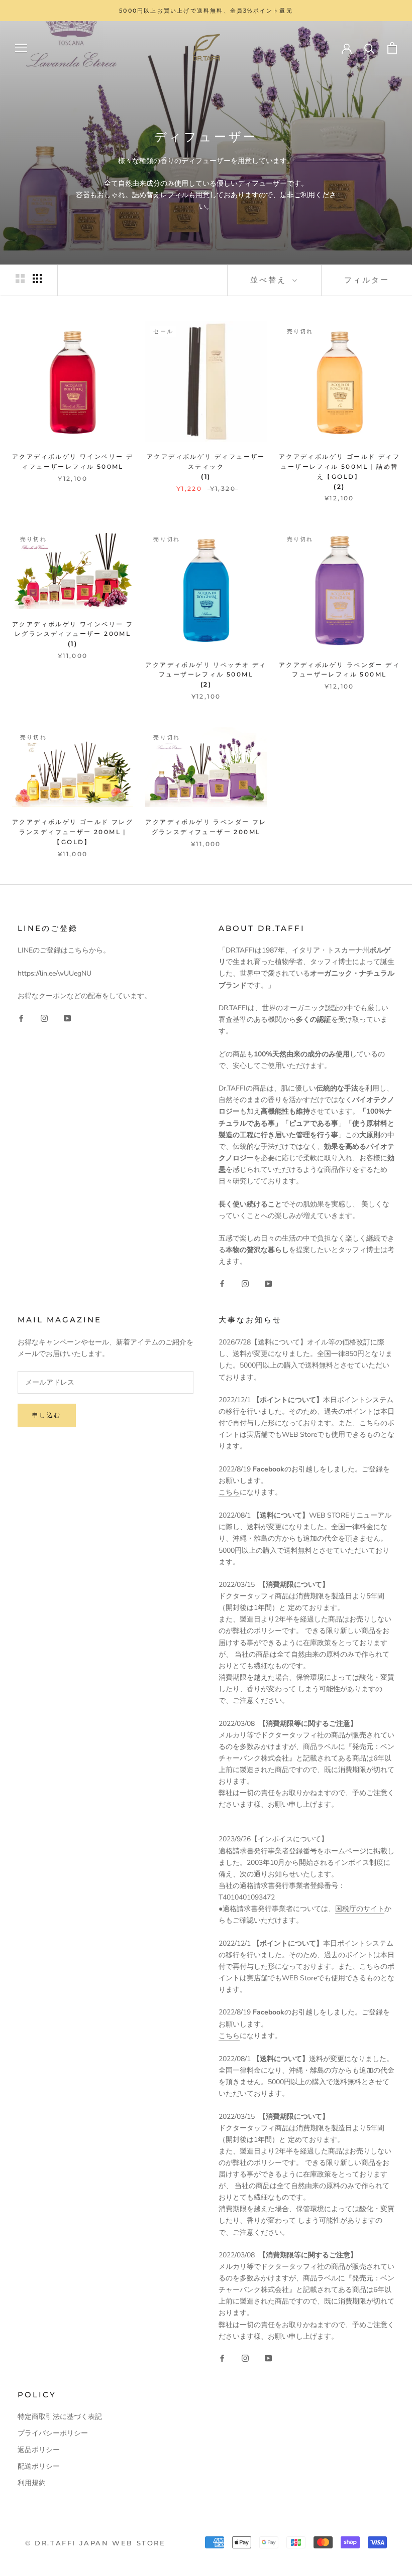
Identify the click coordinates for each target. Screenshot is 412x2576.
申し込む (47, 1415)
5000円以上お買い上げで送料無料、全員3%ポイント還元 (206, 11)
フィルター (367, 280)
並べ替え (270, 280)
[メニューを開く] (21, 48)
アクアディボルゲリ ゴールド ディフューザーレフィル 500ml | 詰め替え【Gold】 (339, 466)
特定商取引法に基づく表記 (60, 2417)
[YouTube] (67, 1018)
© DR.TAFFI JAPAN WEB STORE (95, 2543)
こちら (229, 1492)
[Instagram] (44, 1018)
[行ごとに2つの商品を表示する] (20, 279)
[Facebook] (21, 1018)
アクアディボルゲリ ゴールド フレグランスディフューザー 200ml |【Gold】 (73, 832)
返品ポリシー (39, 2450)
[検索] (370, 48)
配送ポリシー (39, 2466)
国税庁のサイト (360, 1909)
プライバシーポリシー (53, 2433)
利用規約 (32, 2483)
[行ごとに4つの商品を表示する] (37, 279)
